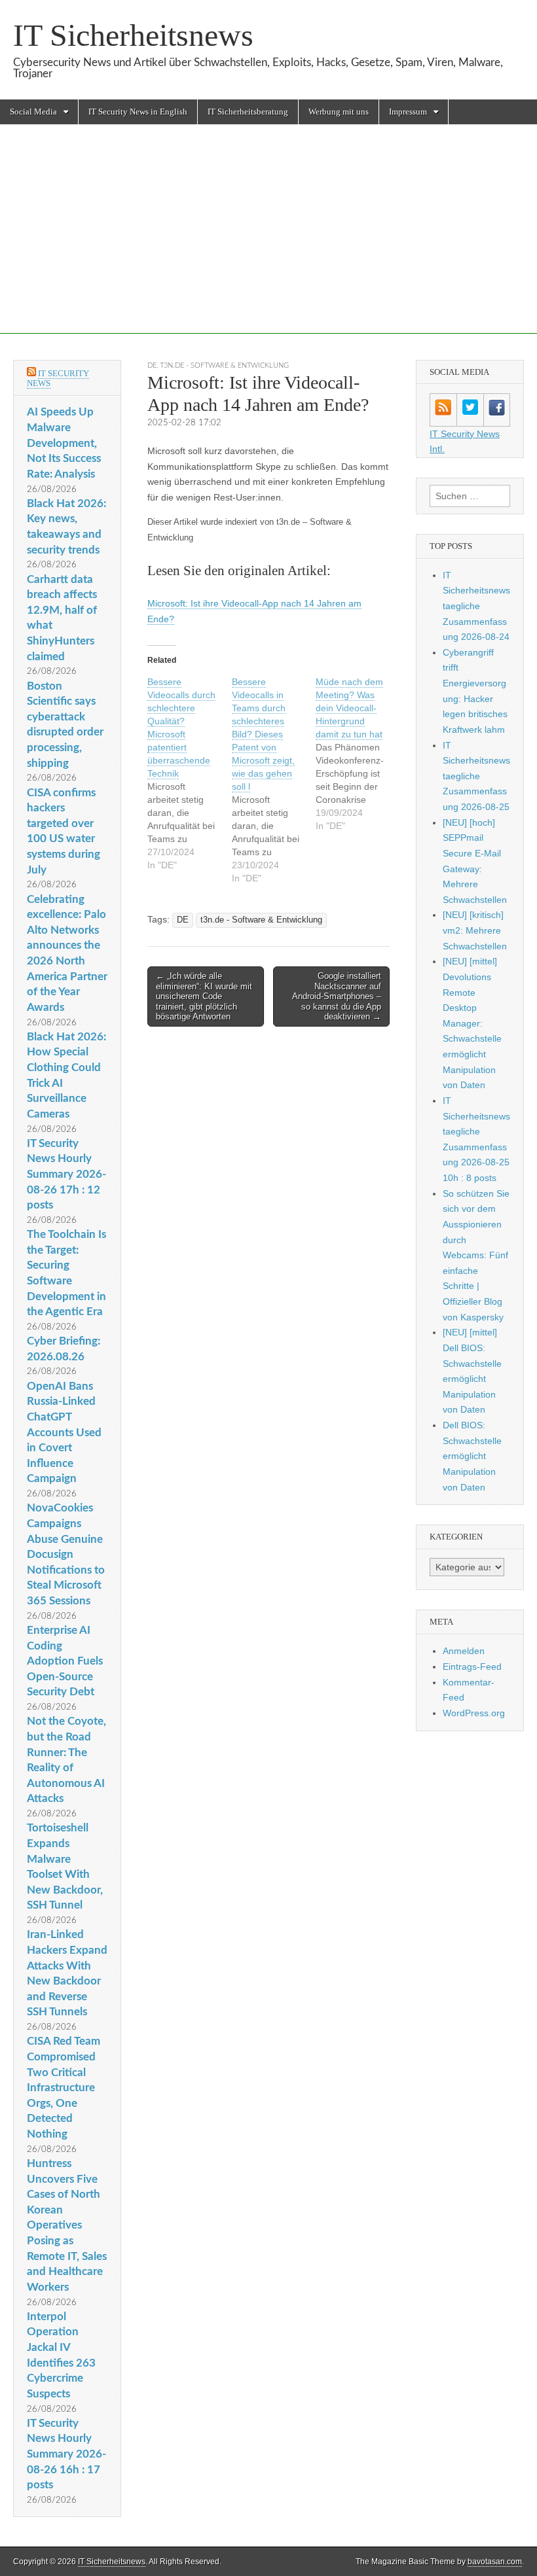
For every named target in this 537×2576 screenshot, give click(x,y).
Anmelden (464, 1651)
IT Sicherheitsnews (133, 35)
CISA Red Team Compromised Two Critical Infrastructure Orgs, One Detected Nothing (64, 2088)
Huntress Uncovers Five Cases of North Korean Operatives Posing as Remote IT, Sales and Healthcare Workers (67, 2225)
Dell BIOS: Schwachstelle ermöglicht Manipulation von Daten (472, 1456)
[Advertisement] (268, 242)
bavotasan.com (495, 2562)
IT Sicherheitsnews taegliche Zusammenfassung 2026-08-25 (476, 776)
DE (152, 365)
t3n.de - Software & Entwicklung (224, 365)
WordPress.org (474, 1713)
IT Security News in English (138, 112)
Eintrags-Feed (472, 1667)
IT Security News (58, 379)
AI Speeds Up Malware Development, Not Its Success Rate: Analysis (64, 443)
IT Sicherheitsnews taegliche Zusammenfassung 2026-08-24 (476, 606)
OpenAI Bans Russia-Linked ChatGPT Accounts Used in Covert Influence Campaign (64, 1433)
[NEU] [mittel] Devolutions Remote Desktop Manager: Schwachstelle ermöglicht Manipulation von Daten (472, 1023)
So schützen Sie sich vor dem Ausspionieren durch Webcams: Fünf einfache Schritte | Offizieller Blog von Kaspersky (476, 1255)
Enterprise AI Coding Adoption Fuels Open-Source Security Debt (65, 1661)
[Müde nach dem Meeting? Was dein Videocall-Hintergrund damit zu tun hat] (358, 754)
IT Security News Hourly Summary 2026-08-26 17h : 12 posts (66, 1174)
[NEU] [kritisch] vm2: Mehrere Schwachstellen (475, 930)
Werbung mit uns (339, 112)
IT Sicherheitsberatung (248, 112)
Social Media (33, 112)
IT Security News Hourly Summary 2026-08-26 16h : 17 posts (66, 2454)
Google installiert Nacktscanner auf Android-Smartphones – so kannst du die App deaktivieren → (337, 996)
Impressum (408, 112)
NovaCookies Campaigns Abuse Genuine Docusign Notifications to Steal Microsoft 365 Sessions (66, 1554)
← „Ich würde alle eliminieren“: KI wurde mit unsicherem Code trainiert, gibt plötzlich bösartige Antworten (204, 996)
